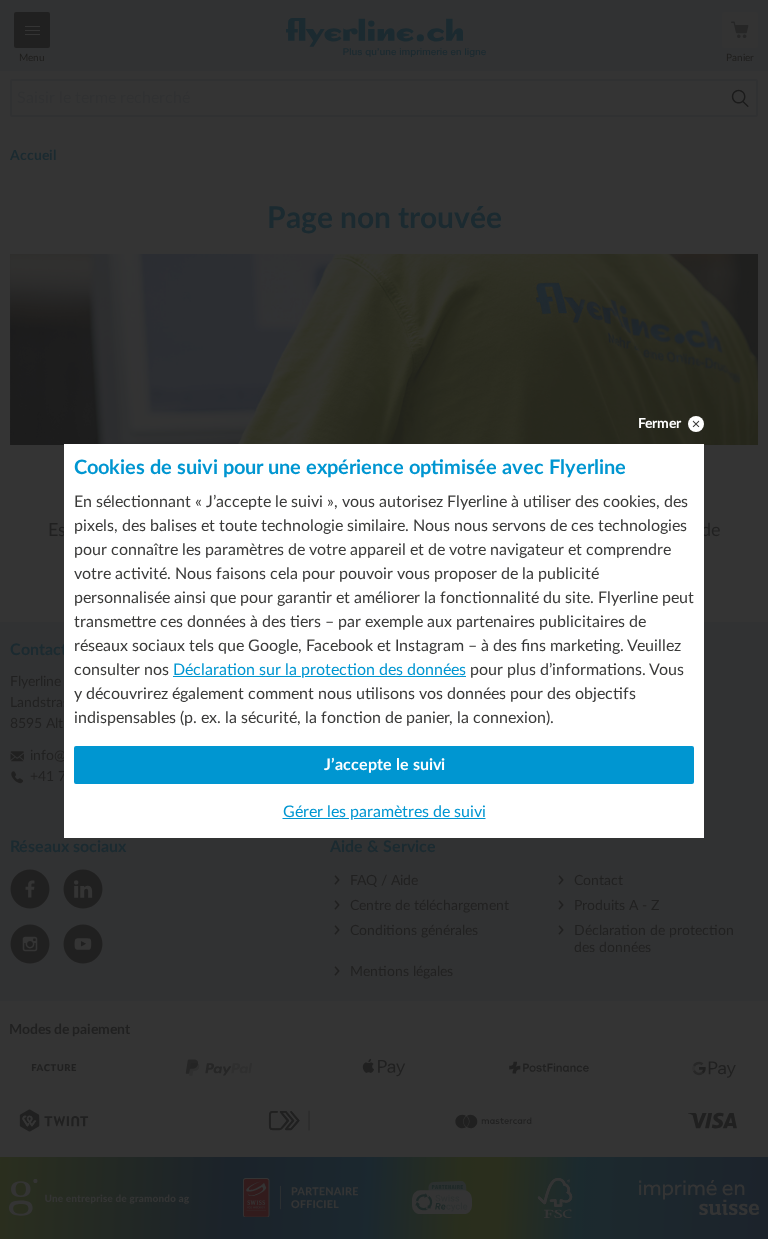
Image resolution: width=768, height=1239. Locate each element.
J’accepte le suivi (384, 765)
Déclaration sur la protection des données (319, 670)
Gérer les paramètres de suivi (384, 812)
